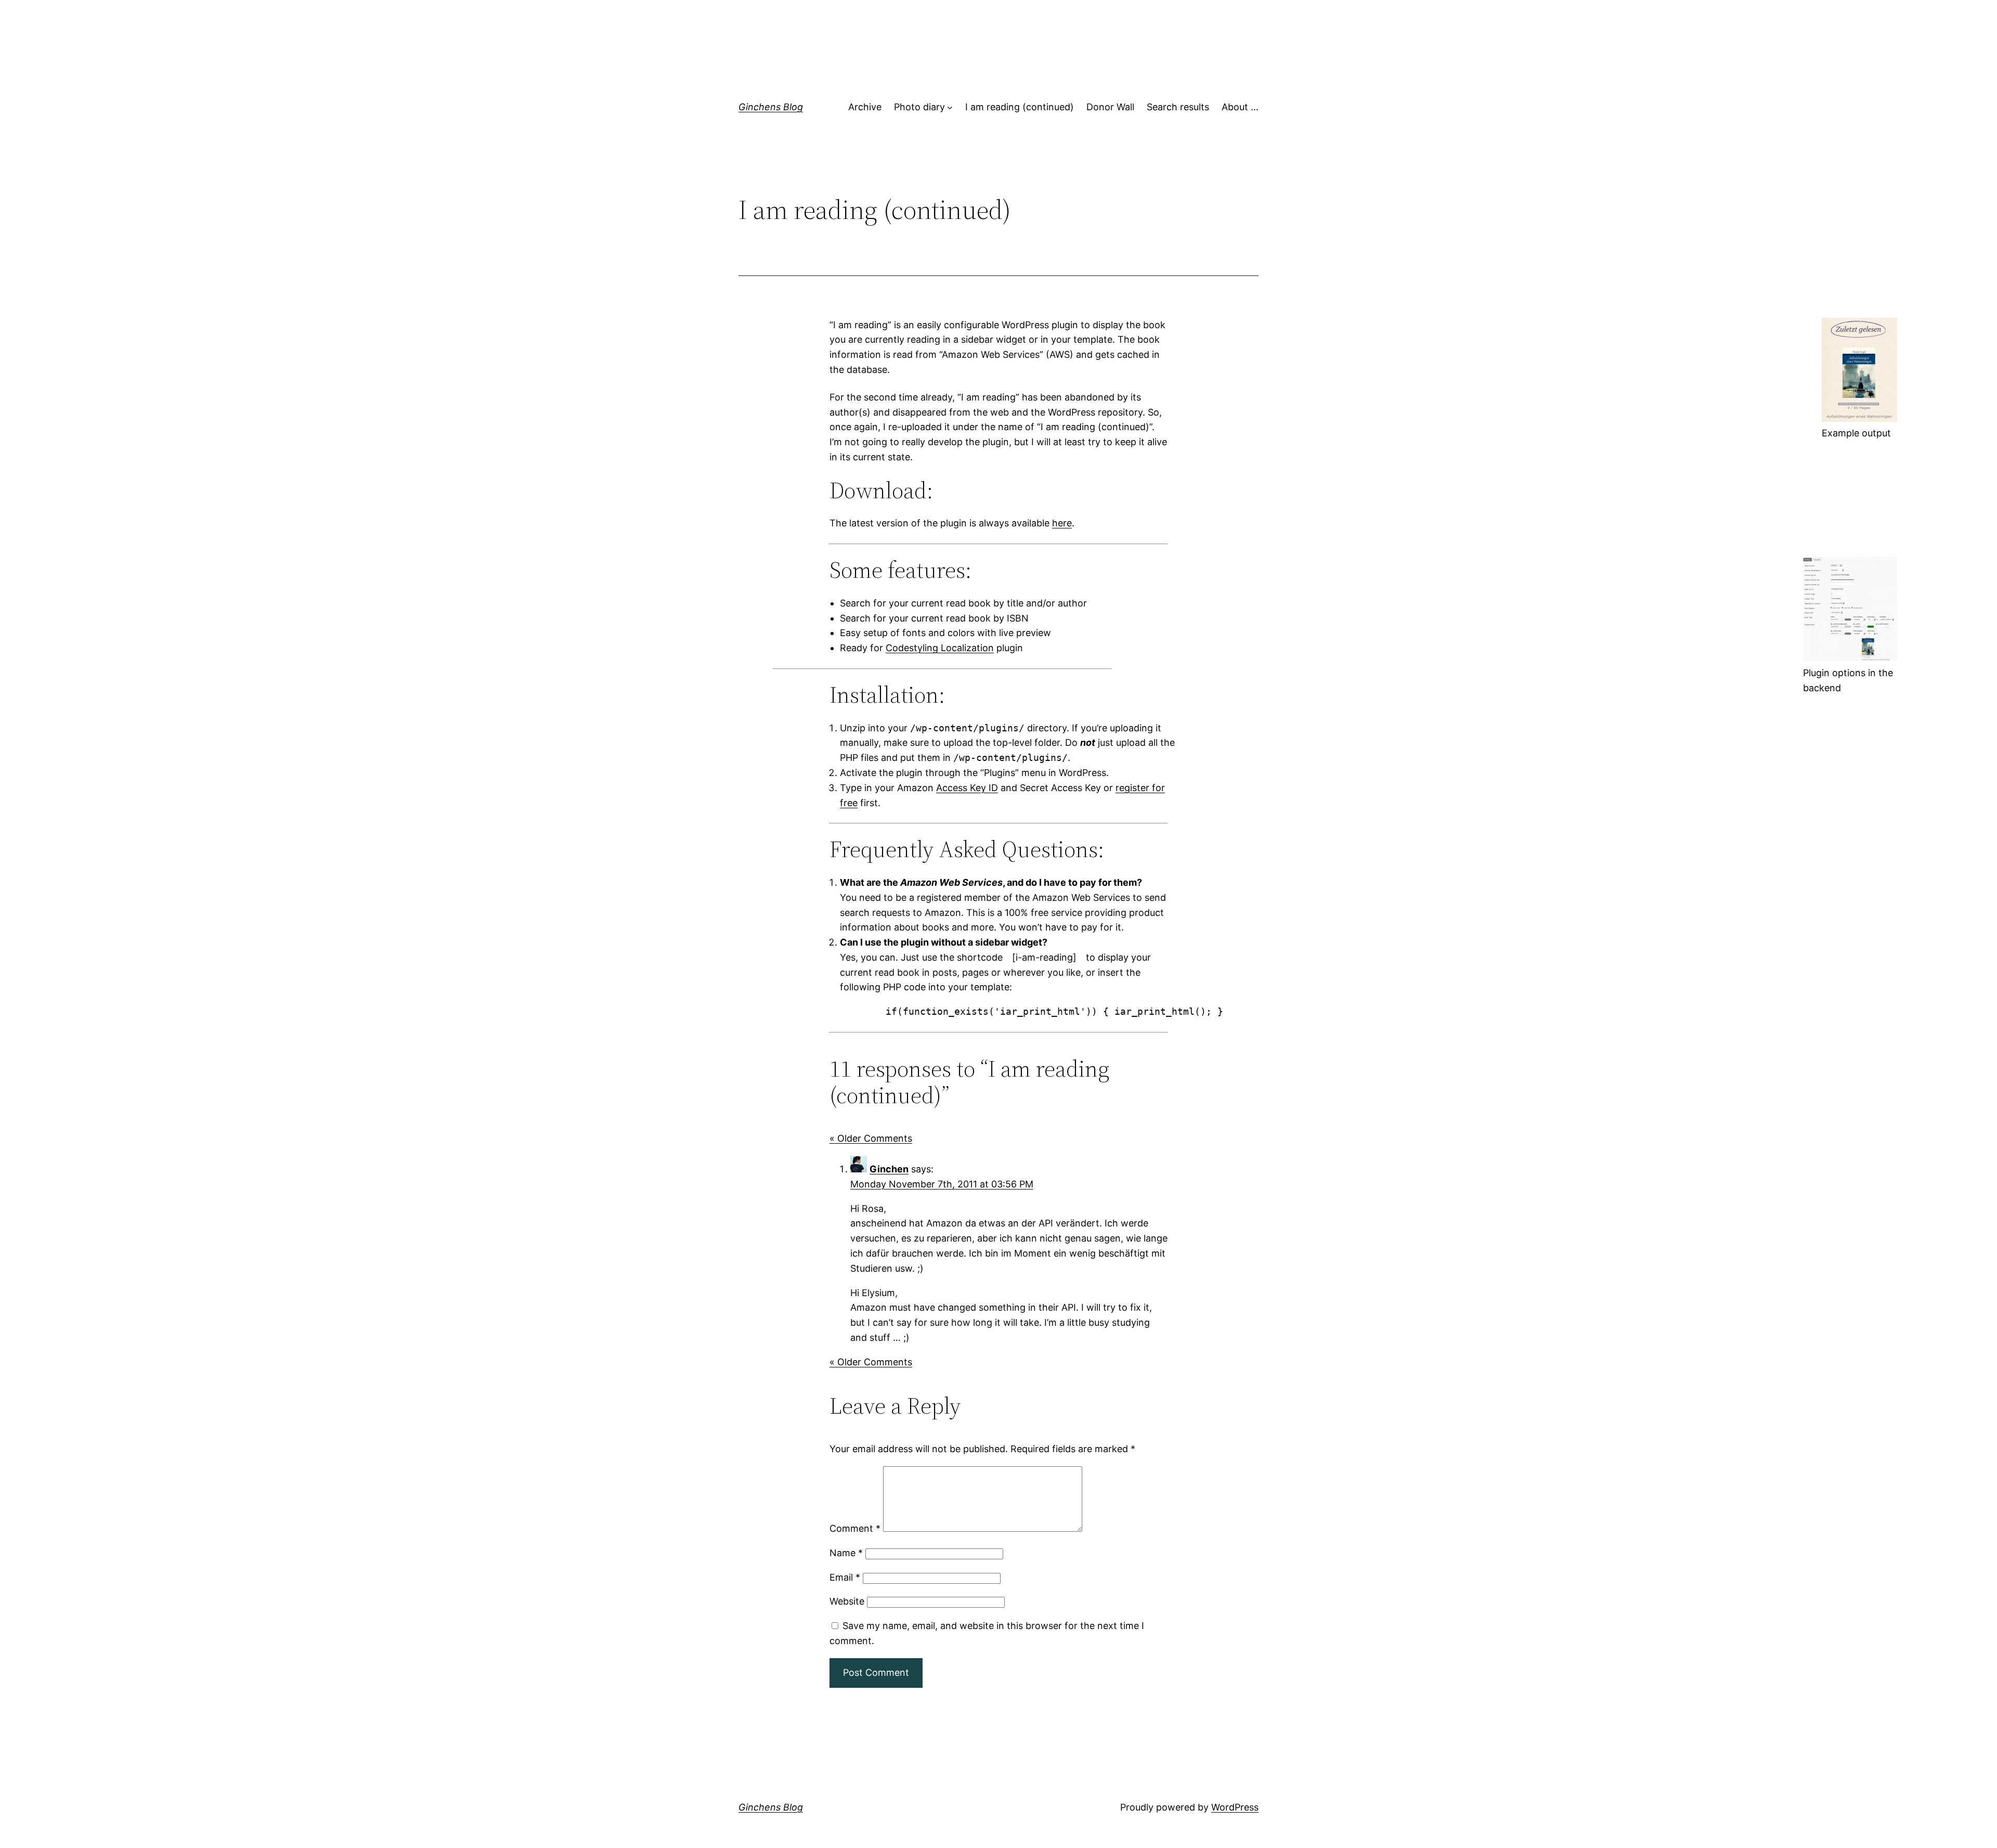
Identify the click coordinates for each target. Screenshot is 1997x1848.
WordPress (1235, 1807)
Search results (1178, 107)
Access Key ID (967, 788)
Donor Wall (1110, 107)
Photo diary (919, 107)
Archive (865, 107)
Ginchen (889, 1169)
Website (847, 1601)
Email (845, 1577)
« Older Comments (871, 1138)
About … (1240, 107)
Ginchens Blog (771, 107)
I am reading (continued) (1020, 107)
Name (846, 1553)
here (1062, 523)
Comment (855, 1528)
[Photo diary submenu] (950, 107)
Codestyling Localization (940, 648)
